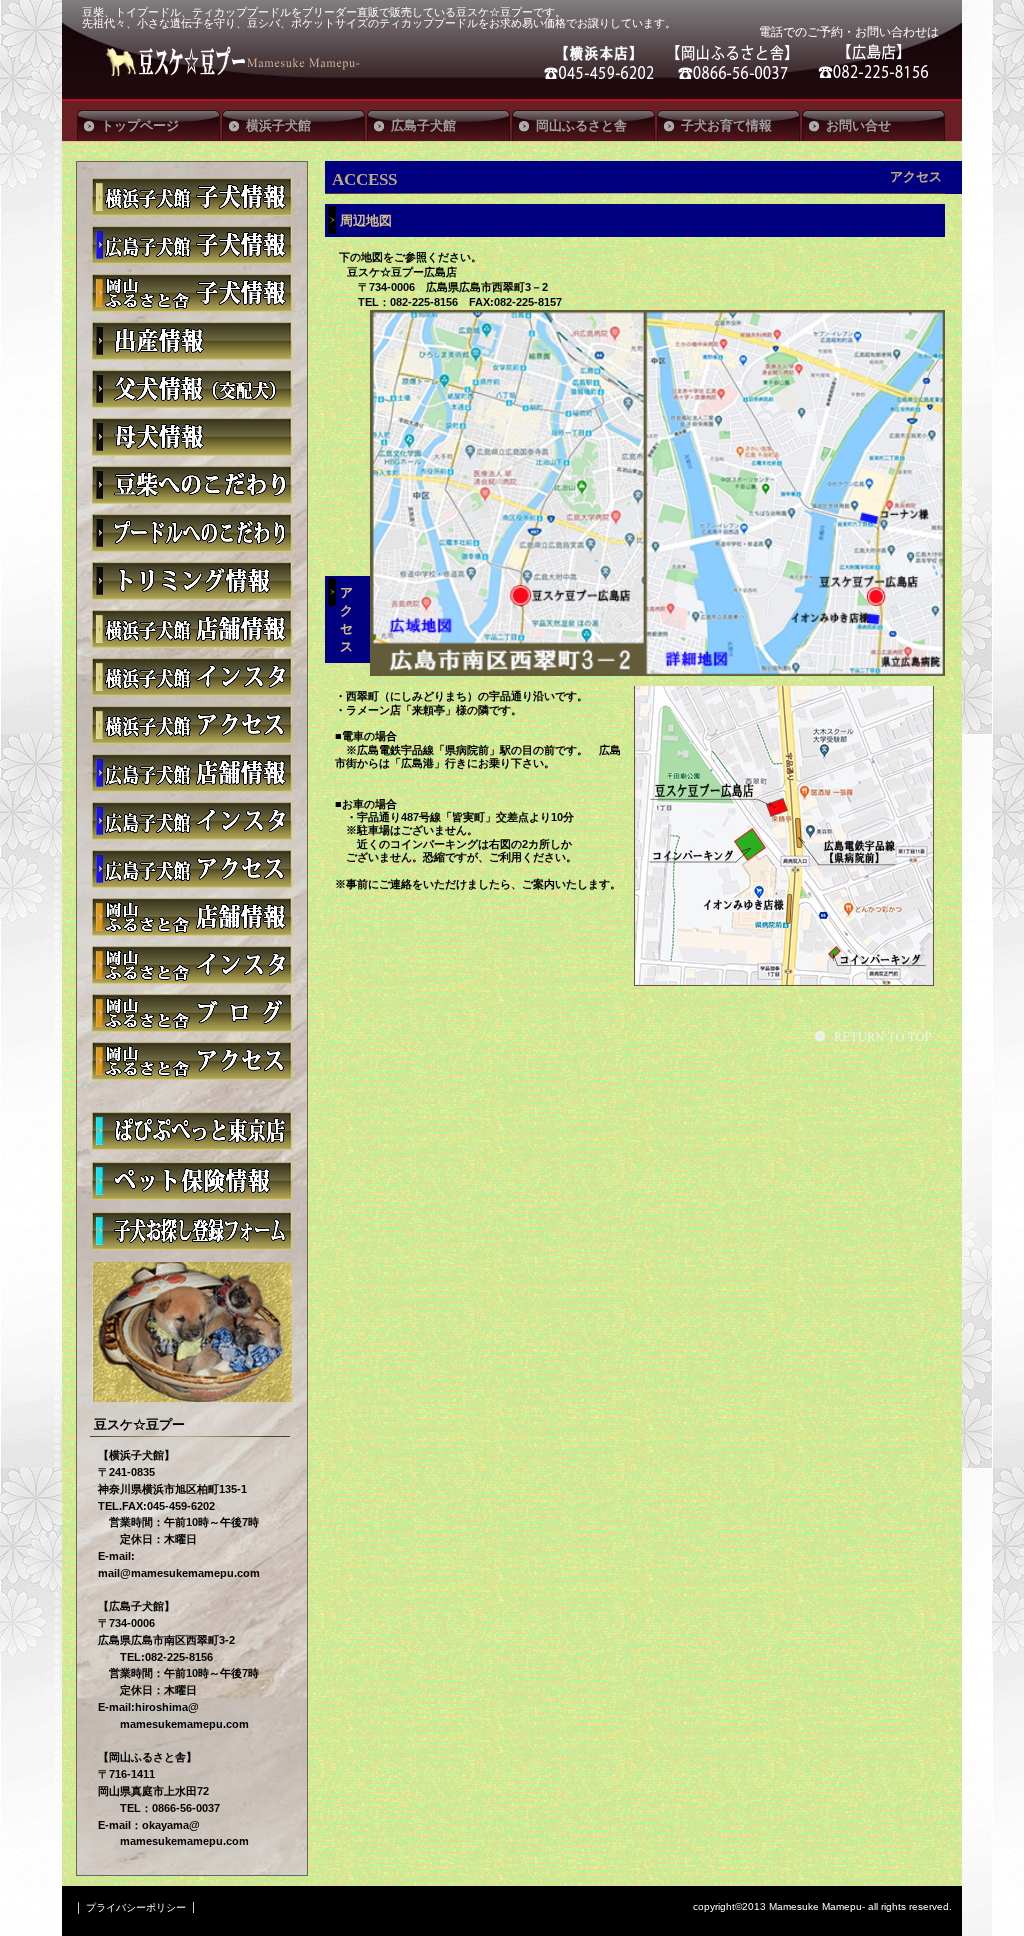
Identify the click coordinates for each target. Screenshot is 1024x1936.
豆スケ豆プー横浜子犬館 (192, 629)
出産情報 (192, 341)
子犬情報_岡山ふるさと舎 (192, 293)
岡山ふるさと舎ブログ (192, 1013)
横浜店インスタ (192, 677)
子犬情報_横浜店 (192, 197)
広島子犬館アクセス (192, 869)
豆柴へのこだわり (192, 485)
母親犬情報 (192, 437)
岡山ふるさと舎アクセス (192, 1061)
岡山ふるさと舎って (192, 917)
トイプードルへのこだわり (192, 533)
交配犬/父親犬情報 (192, 389)
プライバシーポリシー (136, 1907)
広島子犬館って (192, 773)
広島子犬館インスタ (192, 821)
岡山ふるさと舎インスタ (192, 965)
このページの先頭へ (876, 1036)
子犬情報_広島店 (192, 245)
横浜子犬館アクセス (192, 725)
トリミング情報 (192, 581)
